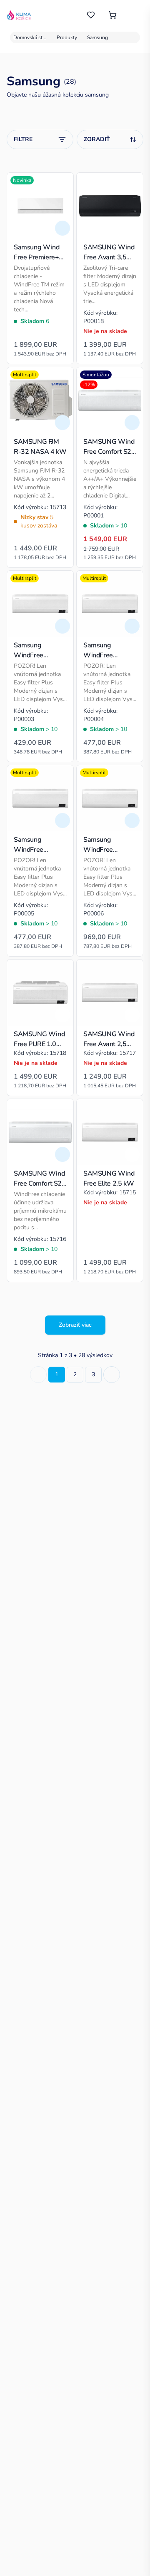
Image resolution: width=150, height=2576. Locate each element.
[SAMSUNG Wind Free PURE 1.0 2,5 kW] (40, 993)
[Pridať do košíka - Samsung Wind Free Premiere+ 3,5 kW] (62, 228)
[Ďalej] (112, 1375)
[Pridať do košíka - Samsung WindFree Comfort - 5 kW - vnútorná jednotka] (62, 821)
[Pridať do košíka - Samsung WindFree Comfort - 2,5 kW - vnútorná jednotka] (62, 626)
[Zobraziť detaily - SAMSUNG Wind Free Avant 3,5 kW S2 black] (132, 228)
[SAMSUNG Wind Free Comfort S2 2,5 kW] (40, 1132)
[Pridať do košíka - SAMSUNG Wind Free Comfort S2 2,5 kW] (62, 1154)
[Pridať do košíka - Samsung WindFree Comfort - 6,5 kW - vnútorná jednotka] (132, 821)
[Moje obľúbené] (91, 15)
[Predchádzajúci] (38, 1375)
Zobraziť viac (75, 1325)
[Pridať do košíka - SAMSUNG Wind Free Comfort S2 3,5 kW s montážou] (132, 423)
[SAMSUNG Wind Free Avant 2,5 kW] (110, 993)
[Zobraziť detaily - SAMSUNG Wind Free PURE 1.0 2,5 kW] (62, 1015)
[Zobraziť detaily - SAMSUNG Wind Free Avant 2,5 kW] (132, 1015)
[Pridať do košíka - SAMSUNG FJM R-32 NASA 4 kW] (62, 423)
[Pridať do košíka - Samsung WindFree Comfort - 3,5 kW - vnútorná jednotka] (132, 626)
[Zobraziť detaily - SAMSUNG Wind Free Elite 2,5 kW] (132, 1154)
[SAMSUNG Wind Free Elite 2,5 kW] (110, 1132)
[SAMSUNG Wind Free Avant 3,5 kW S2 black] (110, 206)
